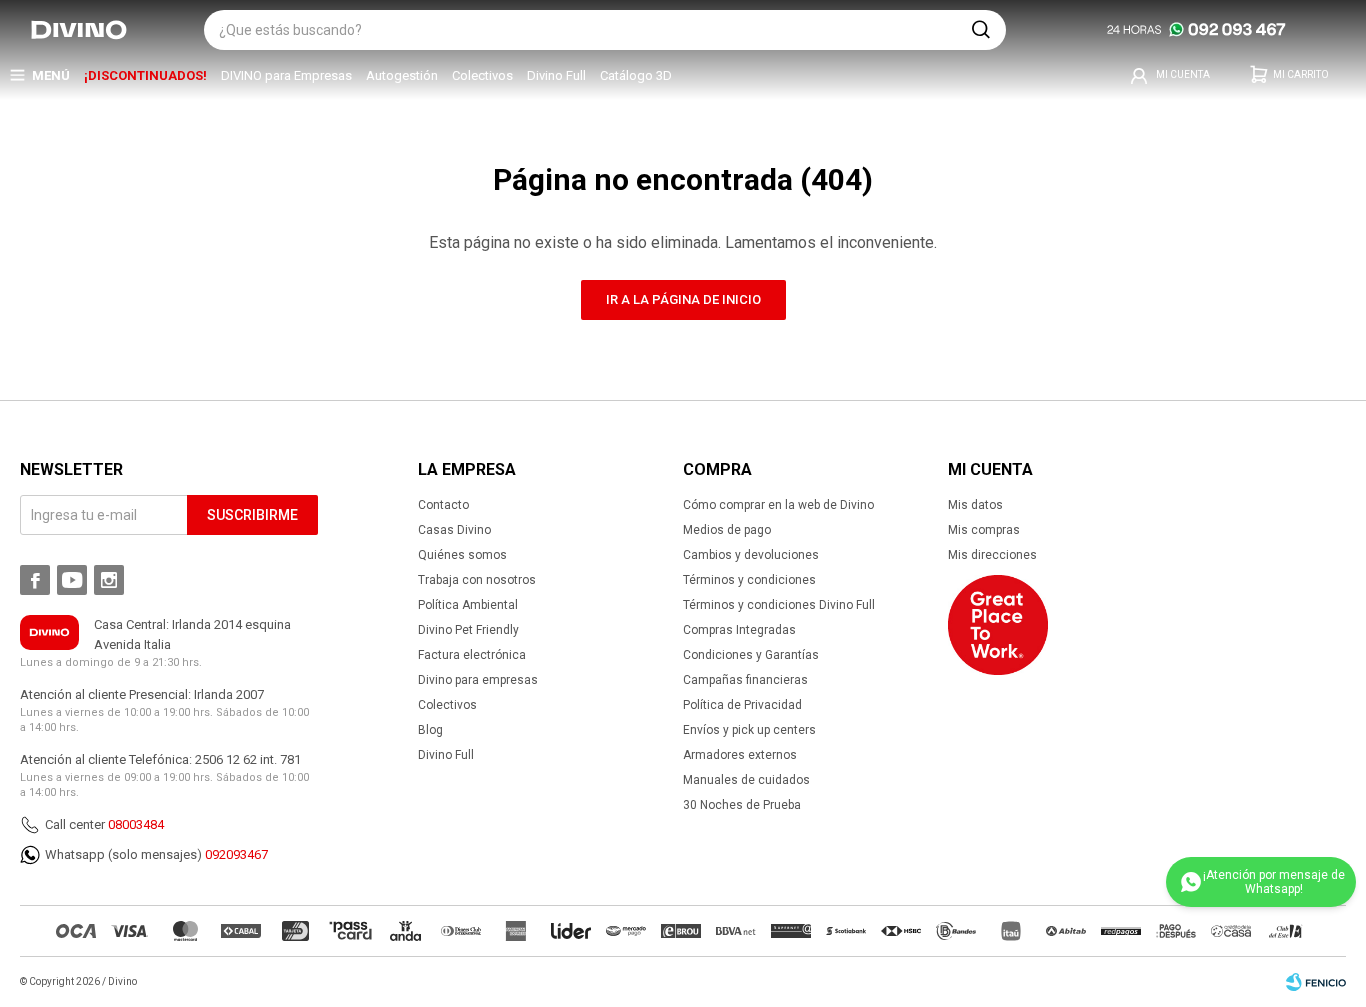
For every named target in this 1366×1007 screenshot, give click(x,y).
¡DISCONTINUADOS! (145, 75)
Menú (51, 75)
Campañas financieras (745, 680)
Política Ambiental (468, 605)
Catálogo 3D (636, 75)
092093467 (236, 854)
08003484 (136, 824)
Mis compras (984, 530)
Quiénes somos (462, 555)
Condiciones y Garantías (751, 655)
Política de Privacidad (742, 705)
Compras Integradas (739, 630)
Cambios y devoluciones (751, 555)
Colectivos (482, 75)
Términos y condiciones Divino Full (779, 605)
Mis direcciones (992, 555)
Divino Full (556, 75)
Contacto (443, 505)
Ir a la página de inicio (683, 299)
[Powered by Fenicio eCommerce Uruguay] (1316, 982)
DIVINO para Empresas (286, 75)
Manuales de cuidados (746, 780)
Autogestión (402, 75)
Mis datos (975, 505)
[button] (981, 30)
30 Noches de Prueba (742, 805)
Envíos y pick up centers (749, 730)
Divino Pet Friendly (468, 630)
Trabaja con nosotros (477, 580)
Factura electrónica (472, 655)
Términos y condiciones (749, 580)
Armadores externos (740, 755)
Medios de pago (727, 530)
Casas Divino (454, 530)
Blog (430, 730)
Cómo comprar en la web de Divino (778, 505)
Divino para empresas (478, 680)
